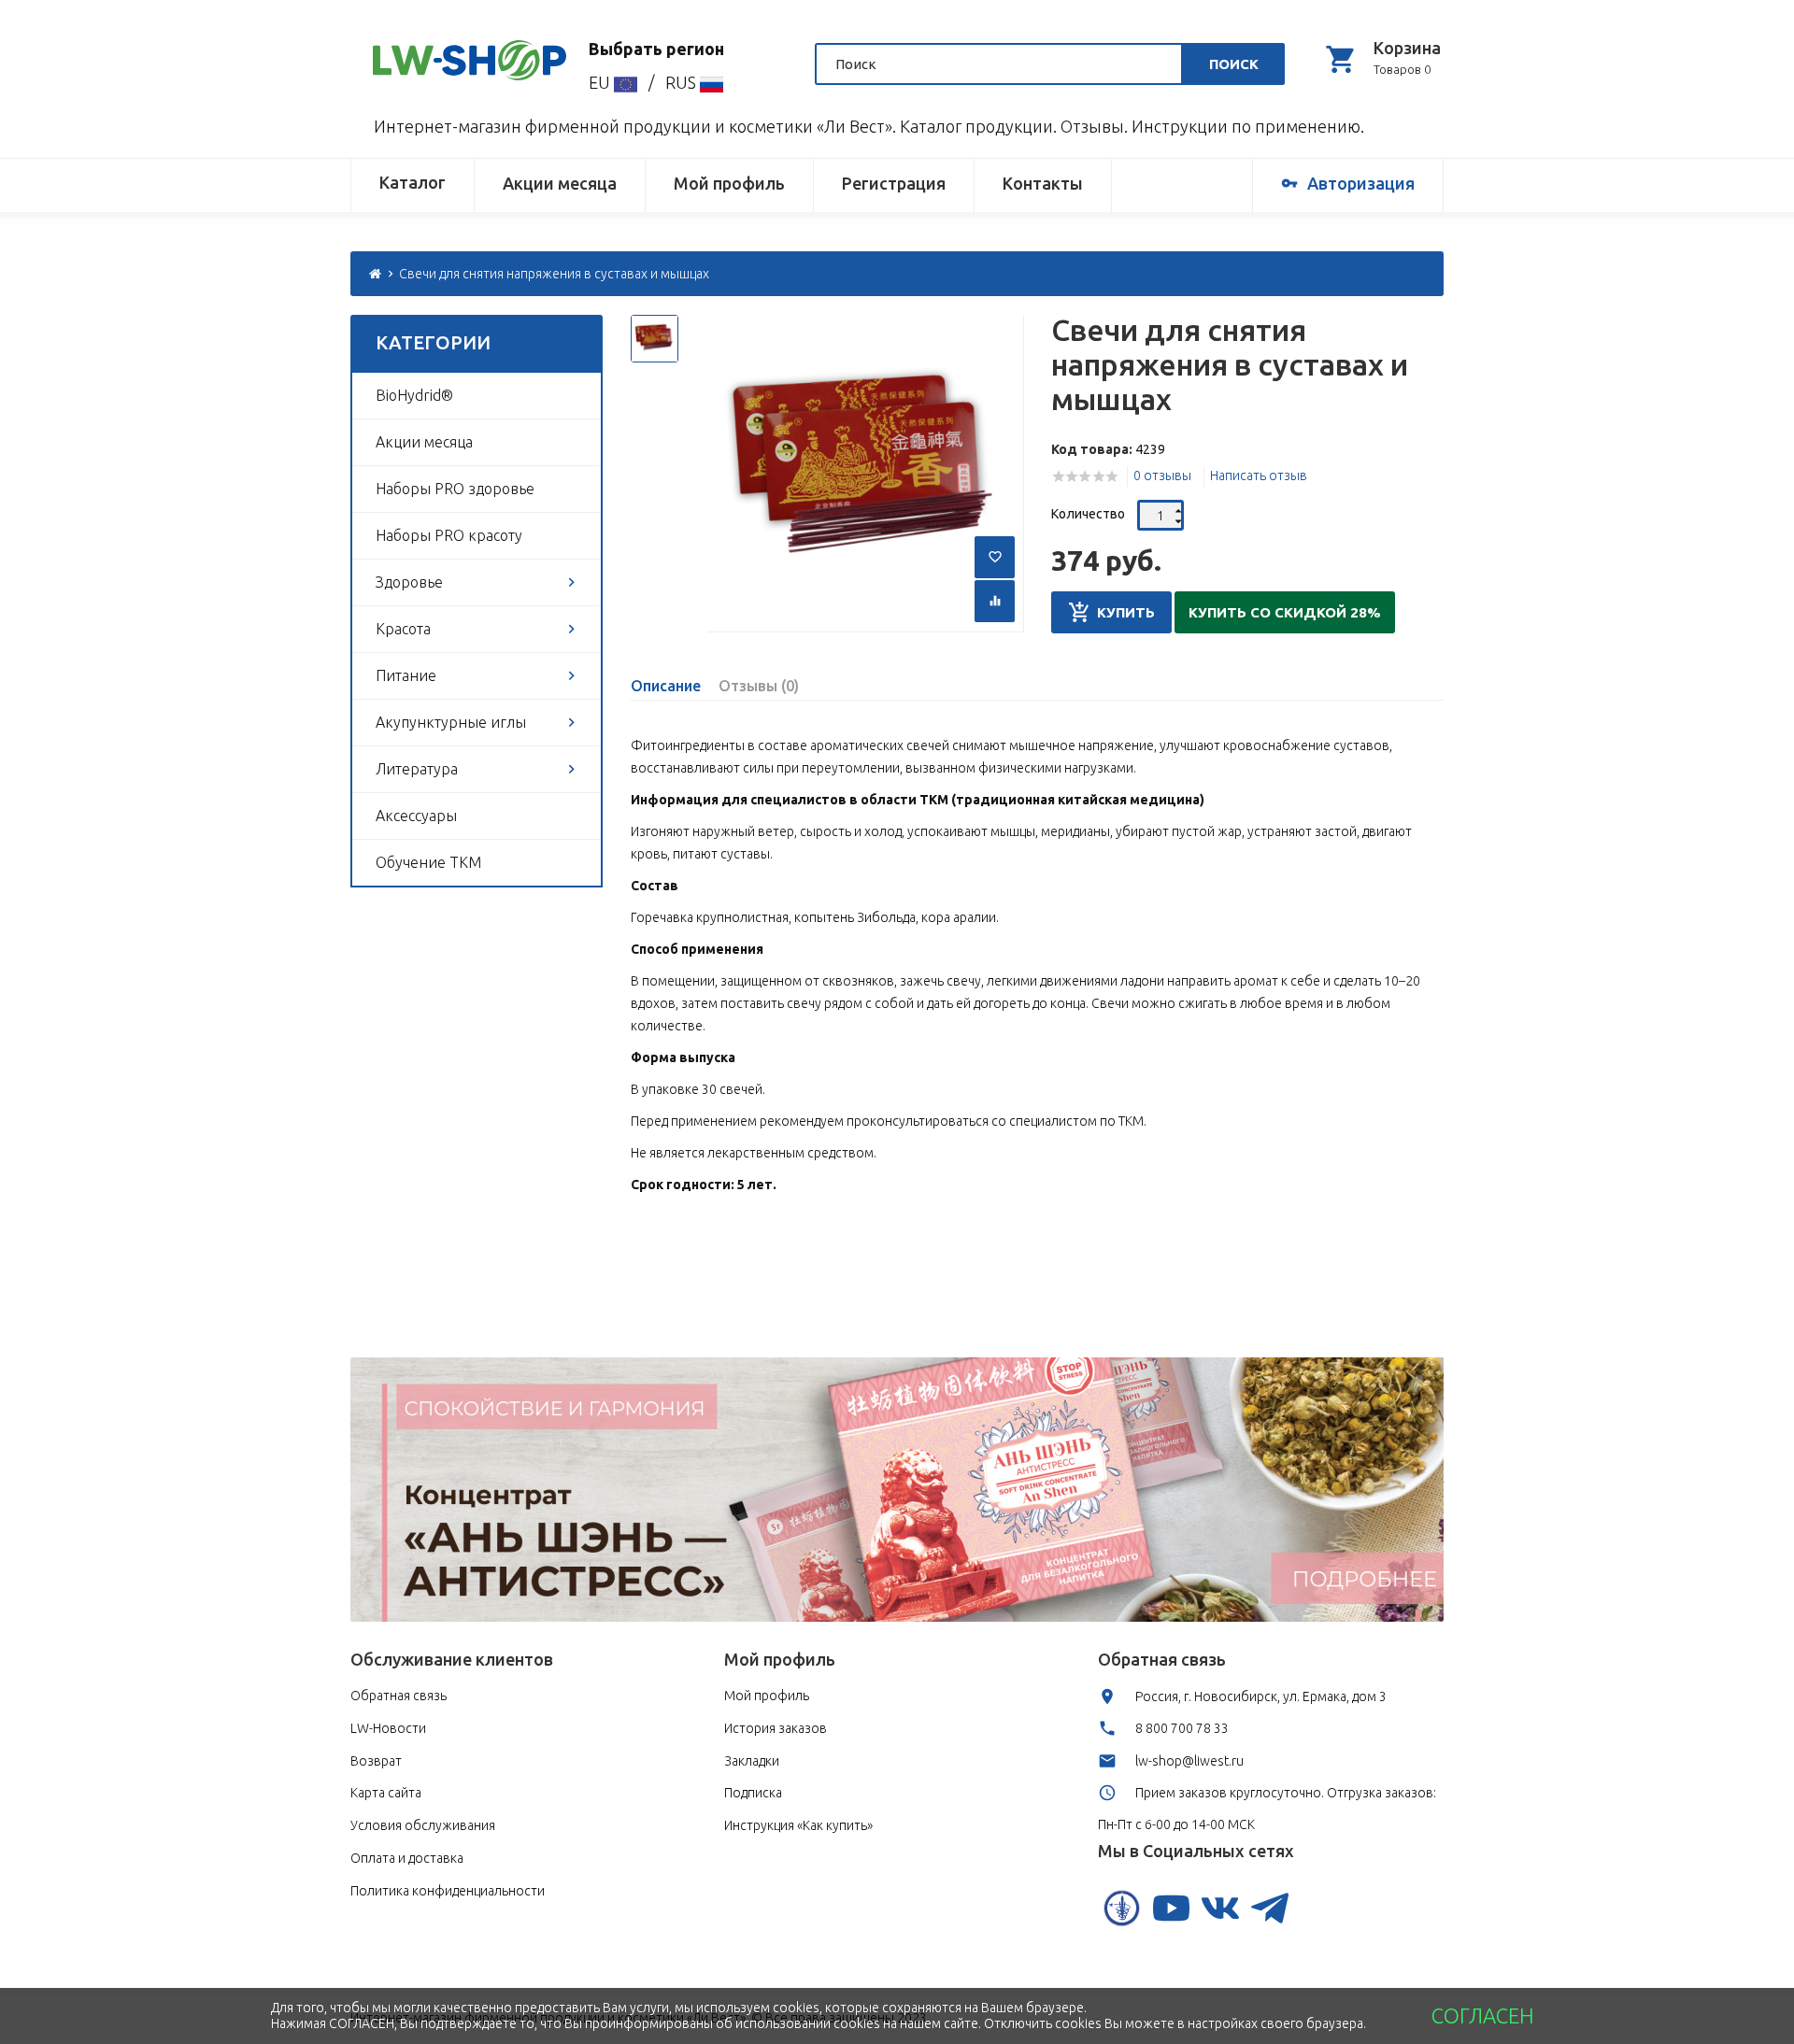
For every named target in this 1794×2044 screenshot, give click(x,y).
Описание (666, 686)
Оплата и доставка (407, 1858)
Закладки (752, 1761)
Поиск (1234, 64)
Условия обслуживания (423, 1825)
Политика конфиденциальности (448, 1891)
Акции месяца (560, 183)
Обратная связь (399, 1696)
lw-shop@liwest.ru (1189, 1761)
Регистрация (894, 183)
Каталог (413, 182)
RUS (683, 82)
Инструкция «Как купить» (798, 1825)
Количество (1088, 514)
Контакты (1043, 183)
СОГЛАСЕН (1482, 2016)
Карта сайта (386, 1793)
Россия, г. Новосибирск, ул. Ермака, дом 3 (1261, 1696)
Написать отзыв (1259, 476)
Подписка (753, 1793)
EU (601, 82)
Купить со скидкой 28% (1285, 612)
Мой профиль (729, 183)
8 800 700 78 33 (1182, 1728)
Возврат (376, 1761)
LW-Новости (388, 1728)
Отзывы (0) (759, 686)
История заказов (776, 1728)
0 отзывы (1162, 476)
